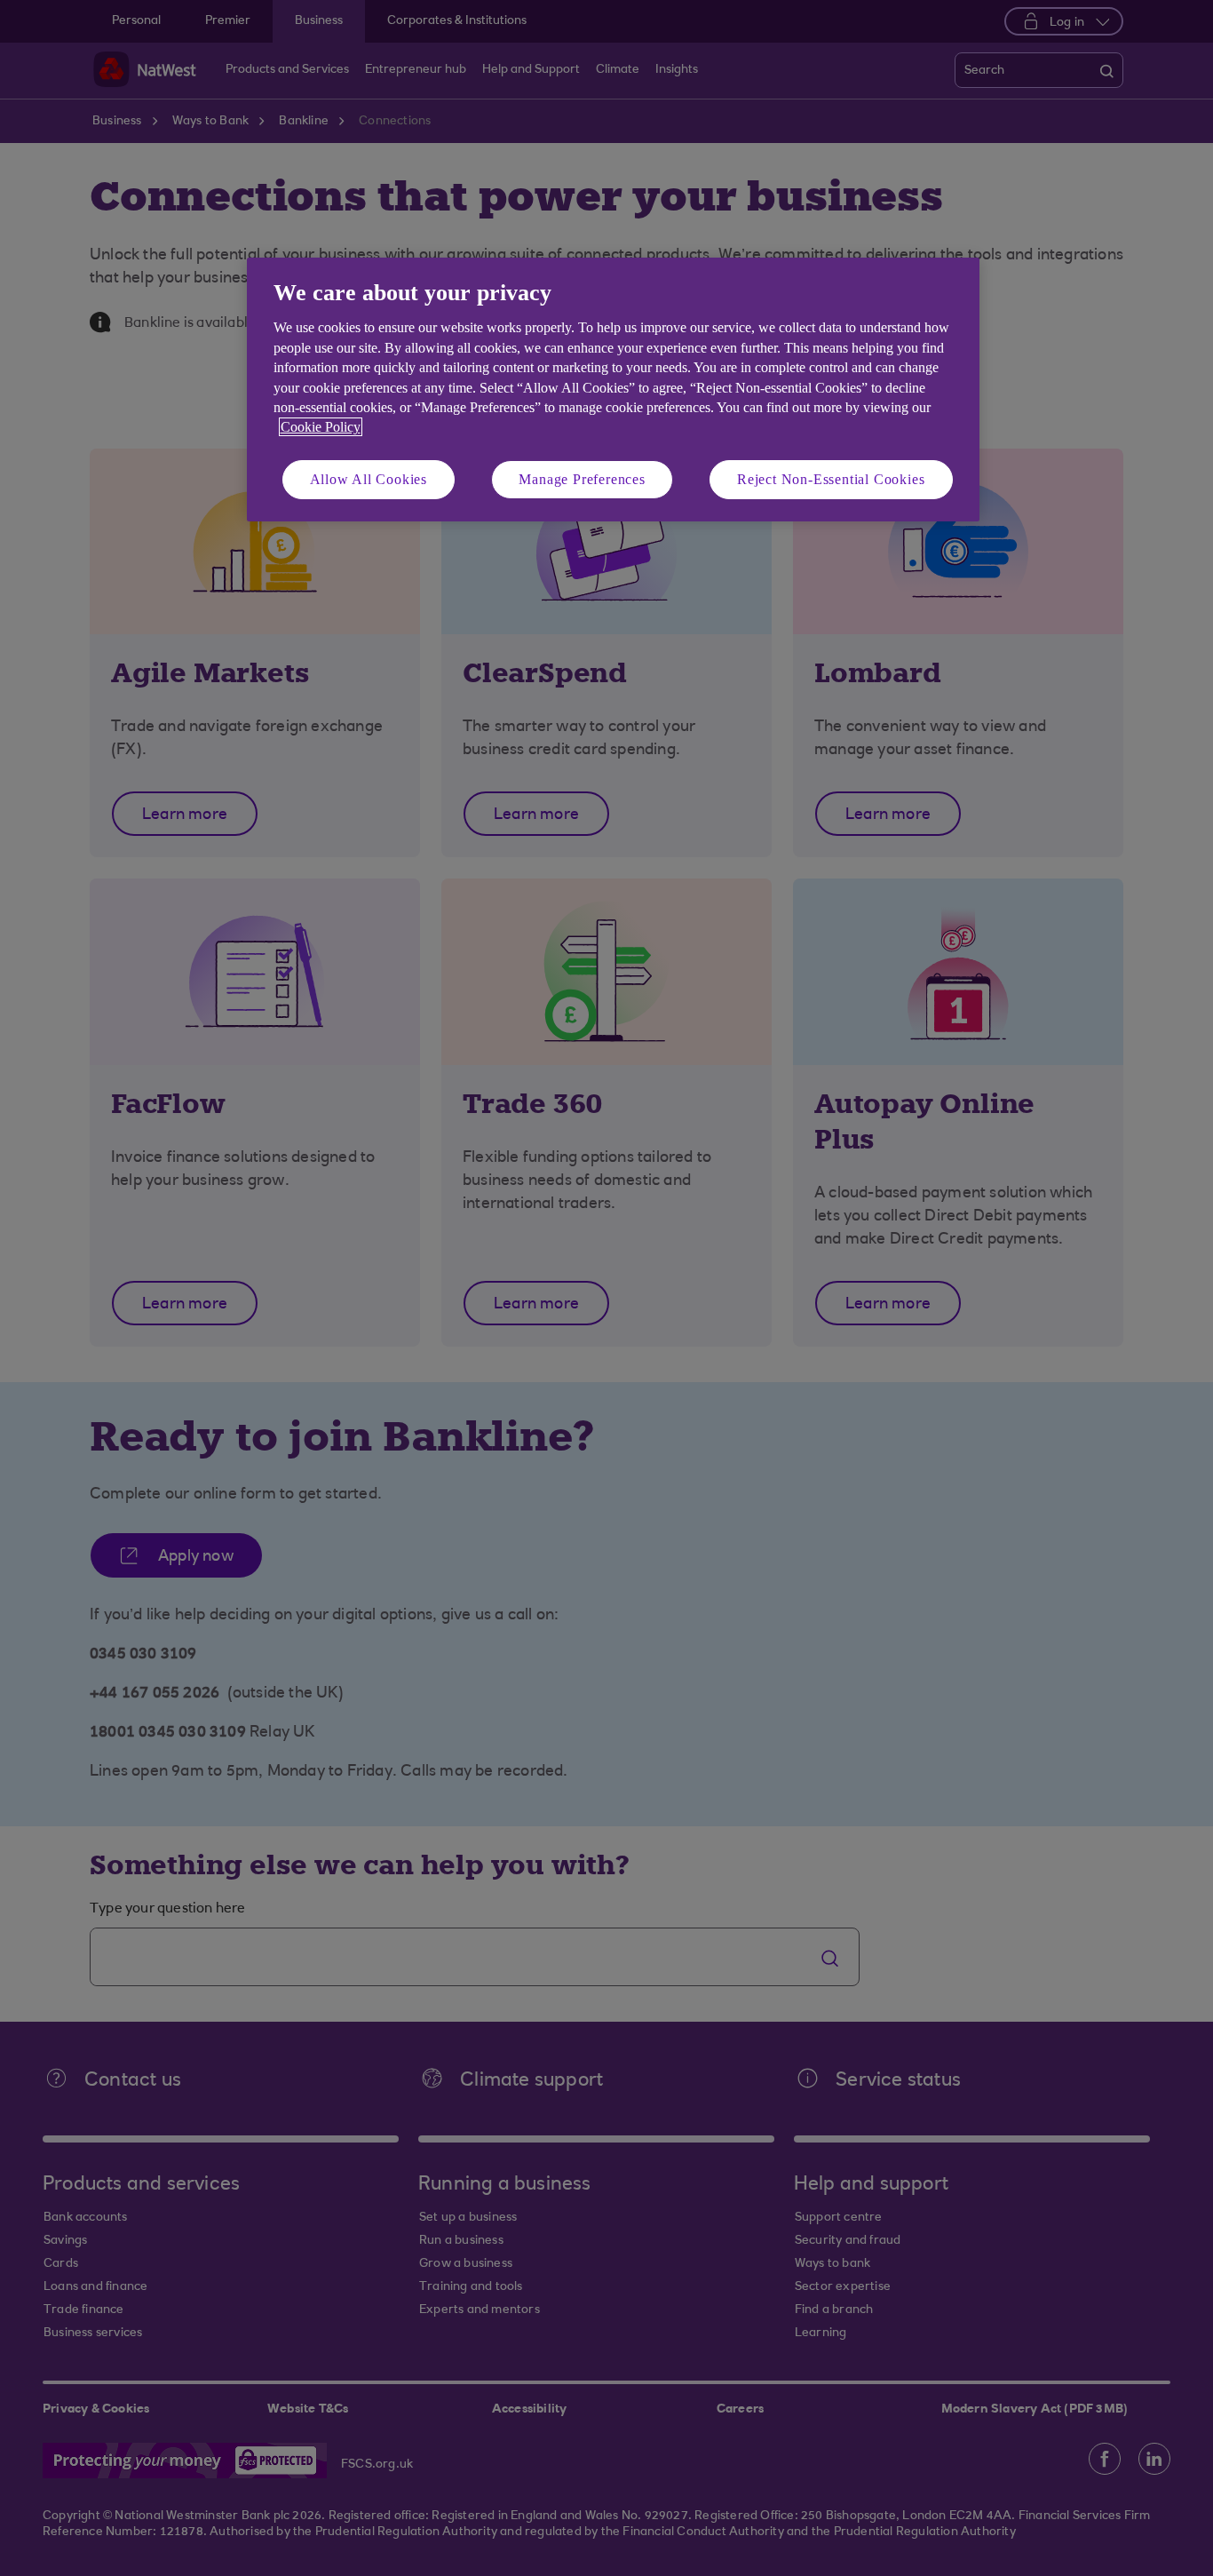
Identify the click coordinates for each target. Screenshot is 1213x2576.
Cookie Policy (321, 427)
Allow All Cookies (369, 479)
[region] (613, 390)
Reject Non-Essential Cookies (831, 479)
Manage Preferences (582, 479)
